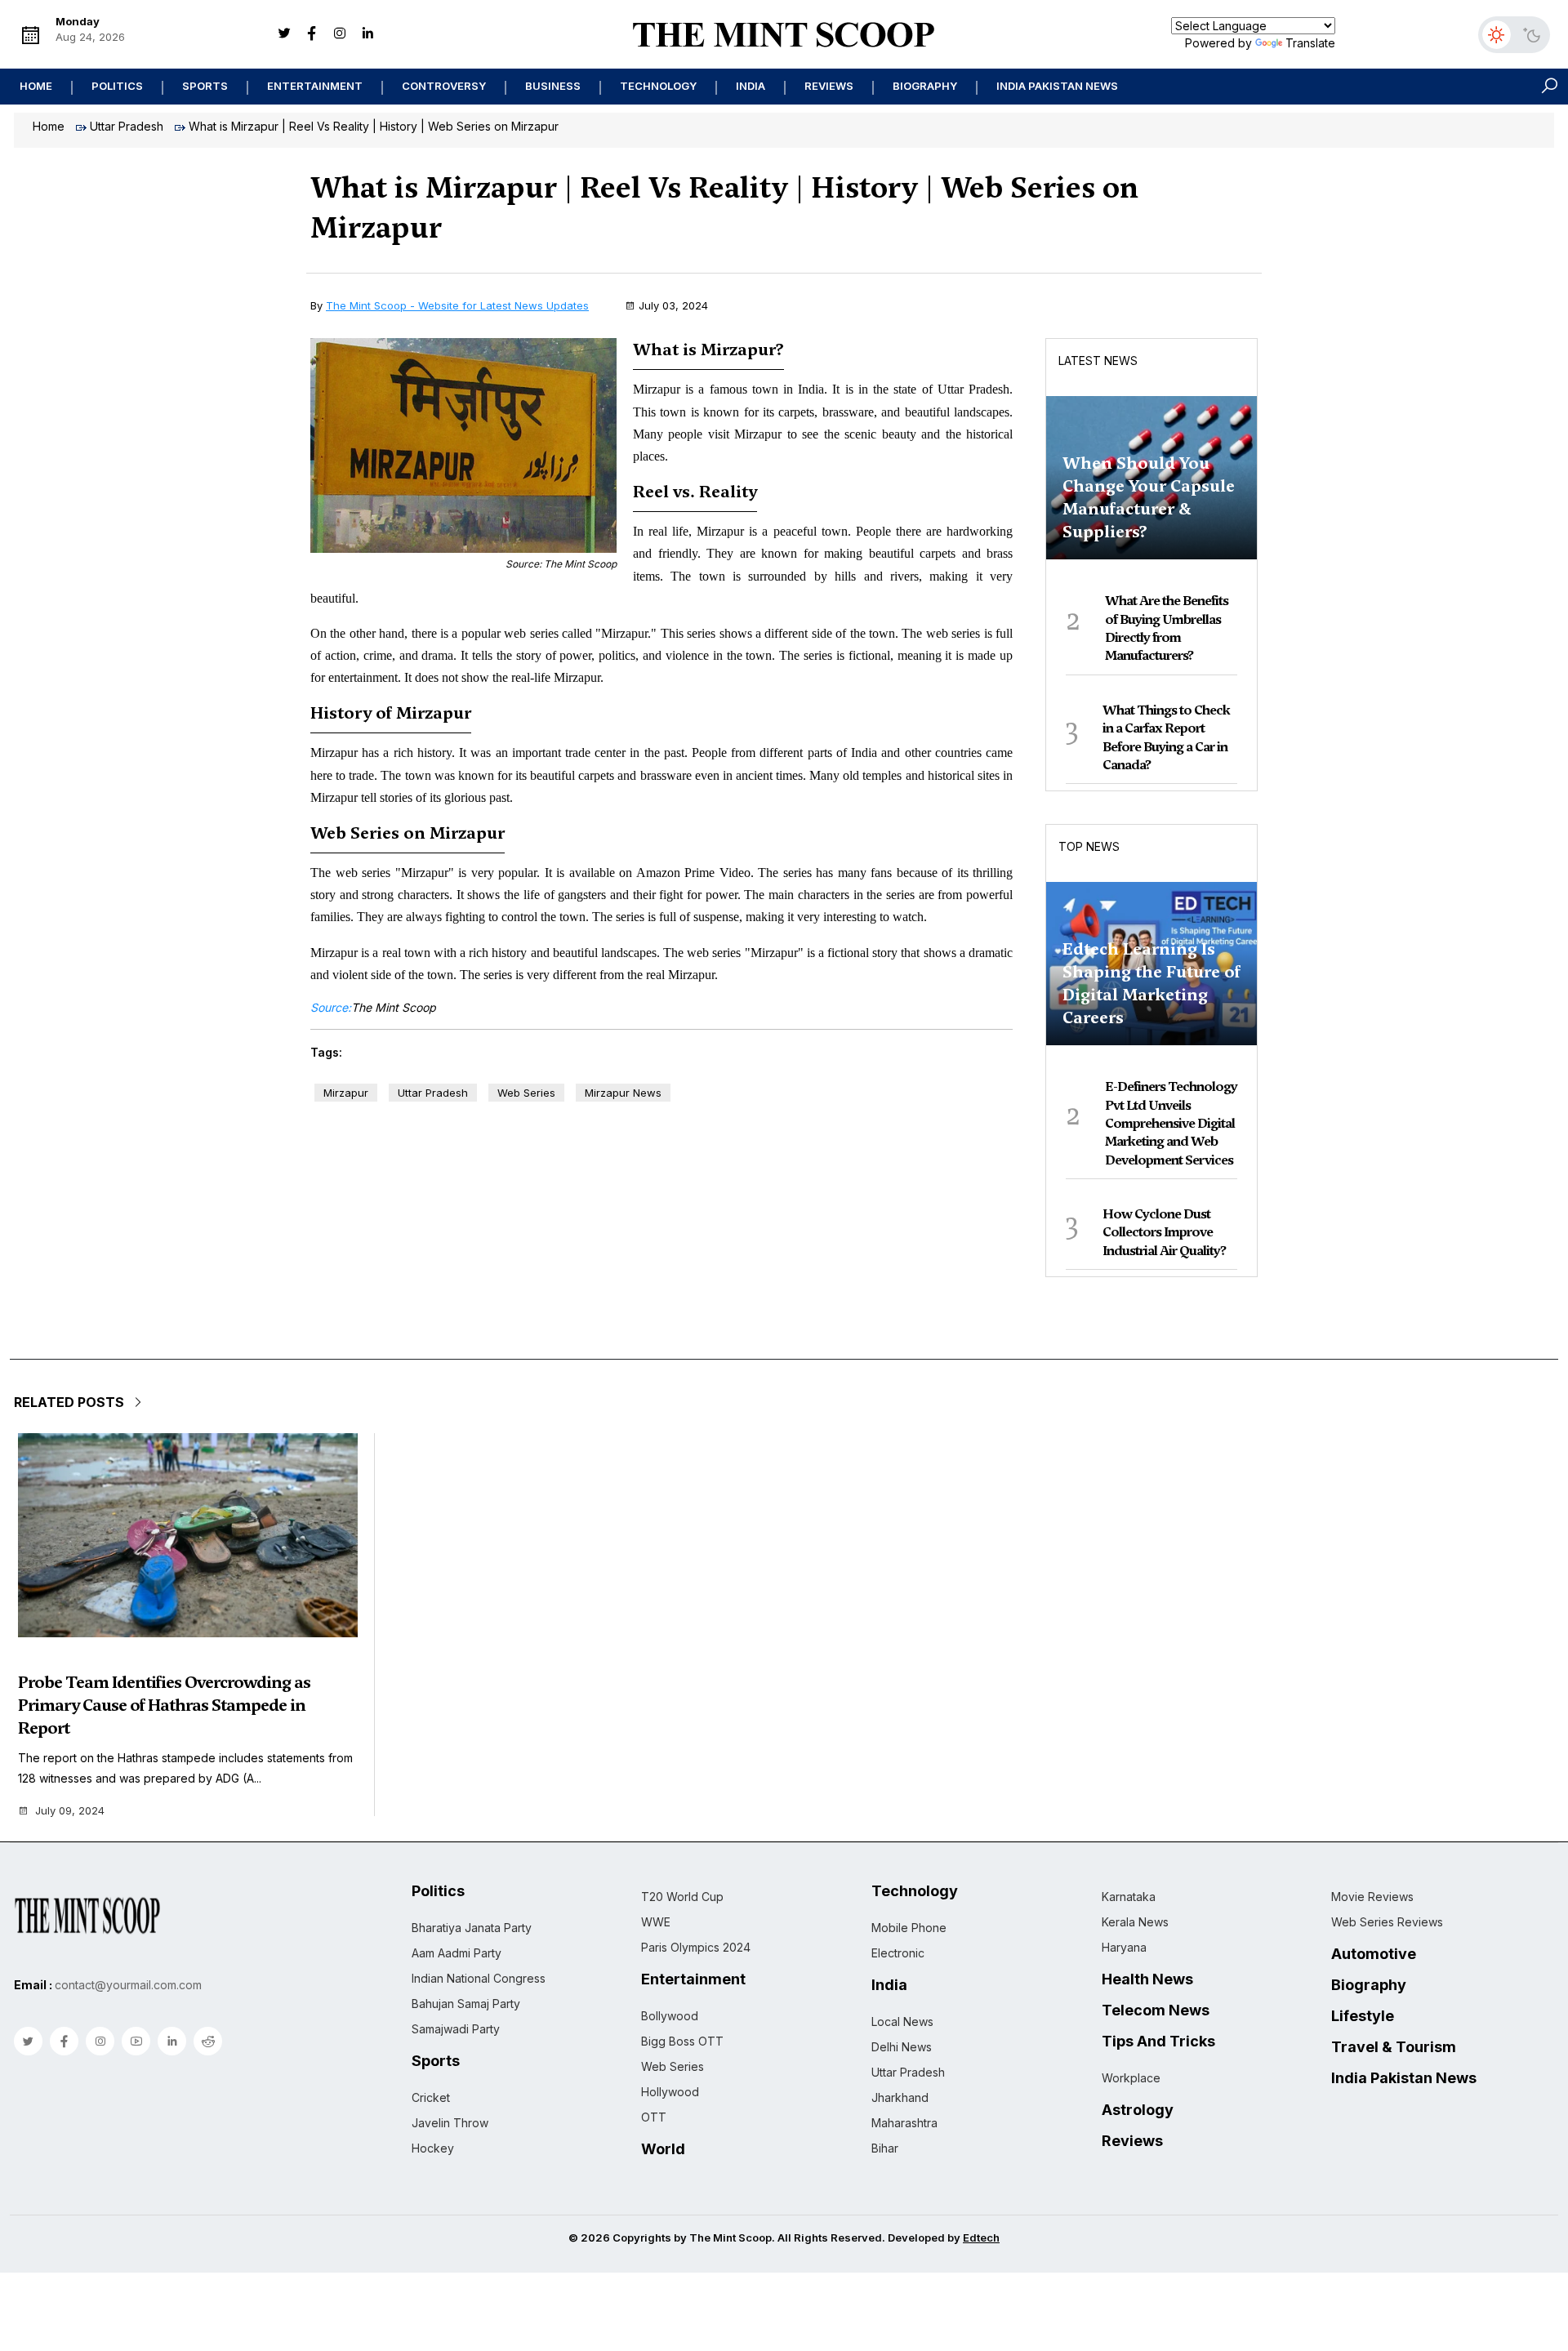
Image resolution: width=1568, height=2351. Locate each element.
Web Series (526, 1093)
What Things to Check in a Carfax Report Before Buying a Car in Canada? (1166, 737)
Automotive (1374, 1954)
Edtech (981, 2237)
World (663, 2149)
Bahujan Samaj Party (466, 2004)
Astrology (1138, 2110)
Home (36, 86)
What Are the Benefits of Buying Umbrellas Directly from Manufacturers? (1167, 628)
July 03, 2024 (673, 305)
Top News (1089, 846)
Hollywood (670, 2092)
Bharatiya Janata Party (472, 1928)
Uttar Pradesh (127, 126)
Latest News (1098, 361)
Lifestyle (1363, 2016)
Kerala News (1135, 1922)
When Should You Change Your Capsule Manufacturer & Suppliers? (1149, 497)
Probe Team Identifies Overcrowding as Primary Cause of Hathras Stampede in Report (164, 1705)
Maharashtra (904, 2123)
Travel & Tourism (1394, 2047)
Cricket (431, 2097)
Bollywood (670, 2016)
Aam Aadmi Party (457, 1953)
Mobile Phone (909, 1928)
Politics (117, 86)
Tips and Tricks (1158, 2042)
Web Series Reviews (1387, 1922)
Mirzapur (346, 1093)
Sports (205, 86)
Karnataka (1129, 1897)
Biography (925, 86)
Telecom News (1156, 2010)
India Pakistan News (1057, 86)
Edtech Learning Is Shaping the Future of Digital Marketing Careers (1151, 983)
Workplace (1131, 2078)
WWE (656, 1922)
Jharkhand (900, 2097)
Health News (1147, 1979)
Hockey (433, 2148)
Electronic (898, 1953)
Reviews (829, 86)
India (751, 86)
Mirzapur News (623, 1093)
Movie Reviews (1372, 1897)
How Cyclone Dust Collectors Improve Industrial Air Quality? (1164, 1232)
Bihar (885, 2148)
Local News (902, 2022)
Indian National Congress (479, 1978)
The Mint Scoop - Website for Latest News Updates (457, 305)
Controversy (444, 86)
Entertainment (315, 86)
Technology (658, 86)
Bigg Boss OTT (682, 2041)
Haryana (1124, 1947)
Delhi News (902, 2047)
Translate (1310, 43)
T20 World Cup (682, 1897)
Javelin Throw (450, 2123)
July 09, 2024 (70, 1811)
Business (553, 86)
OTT (654, 2117)
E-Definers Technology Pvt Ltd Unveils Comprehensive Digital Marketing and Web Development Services (1171, 1123)
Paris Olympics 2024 (696, 1947)
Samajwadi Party (456, 2029)
